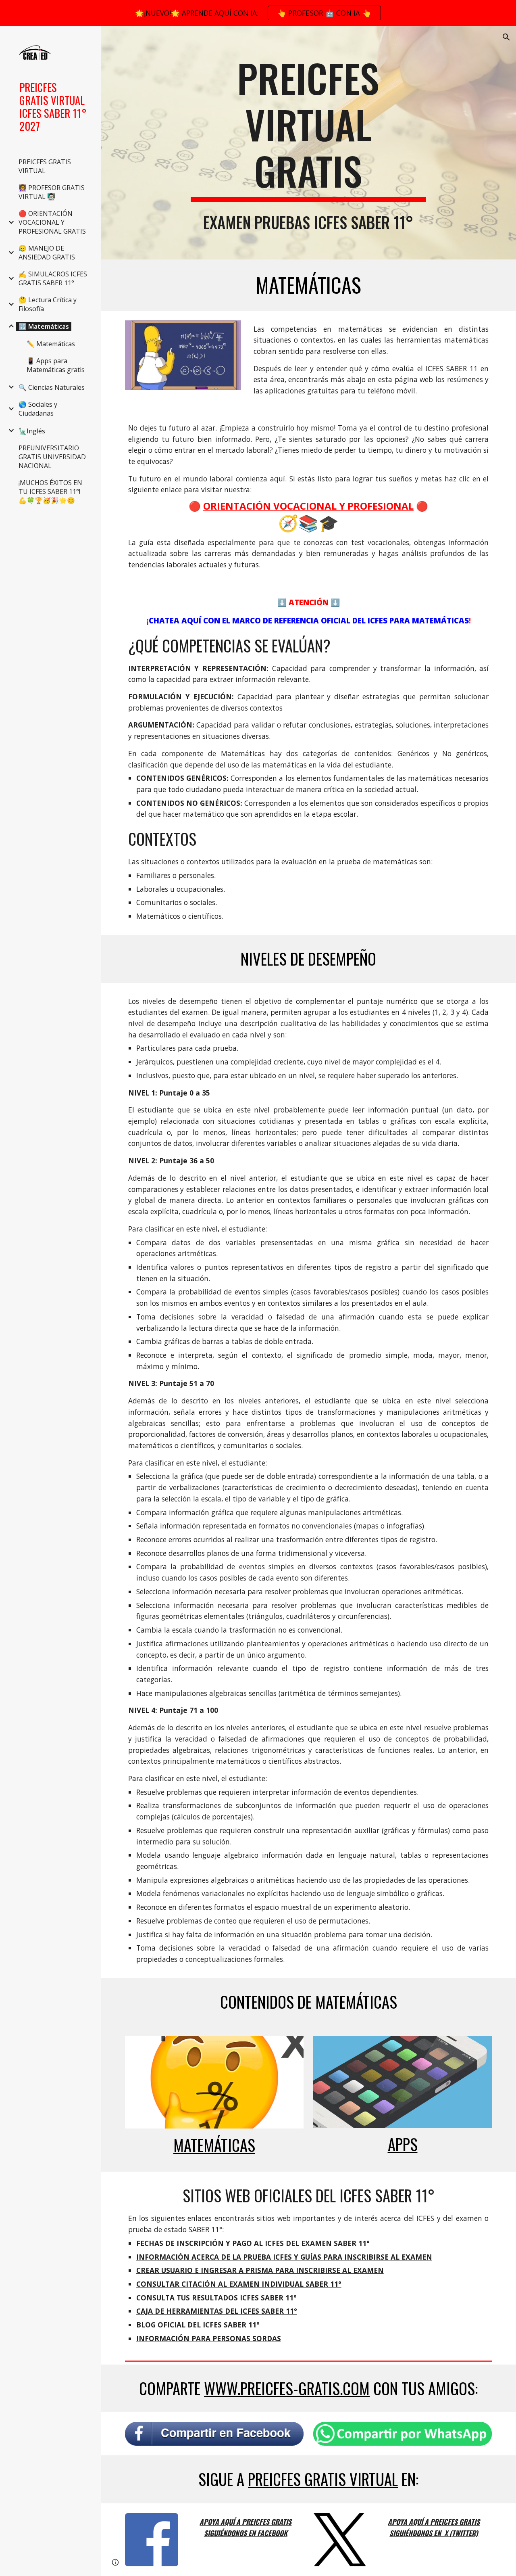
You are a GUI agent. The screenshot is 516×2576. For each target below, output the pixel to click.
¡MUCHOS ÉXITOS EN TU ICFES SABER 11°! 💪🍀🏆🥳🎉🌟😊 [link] (50, 491)
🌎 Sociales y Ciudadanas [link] (38, 409)
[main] (308, 128)
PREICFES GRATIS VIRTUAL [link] (45, 166)
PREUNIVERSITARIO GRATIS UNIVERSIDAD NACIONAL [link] (52, 457)
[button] (506, 37)
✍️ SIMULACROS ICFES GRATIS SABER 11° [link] (53, 278)
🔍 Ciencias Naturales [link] (52, 387)
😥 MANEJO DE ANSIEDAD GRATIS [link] (47, 253)
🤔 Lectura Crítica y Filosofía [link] (48, 304)
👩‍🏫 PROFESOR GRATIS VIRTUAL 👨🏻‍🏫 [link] (52, 192)
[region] (258, 13)
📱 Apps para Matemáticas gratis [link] (56, 365)
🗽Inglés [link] (32, 431)
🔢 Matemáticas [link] (44, 326)
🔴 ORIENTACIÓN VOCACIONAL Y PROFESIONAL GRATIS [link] (52, 222)
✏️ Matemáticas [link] (51, 344)
